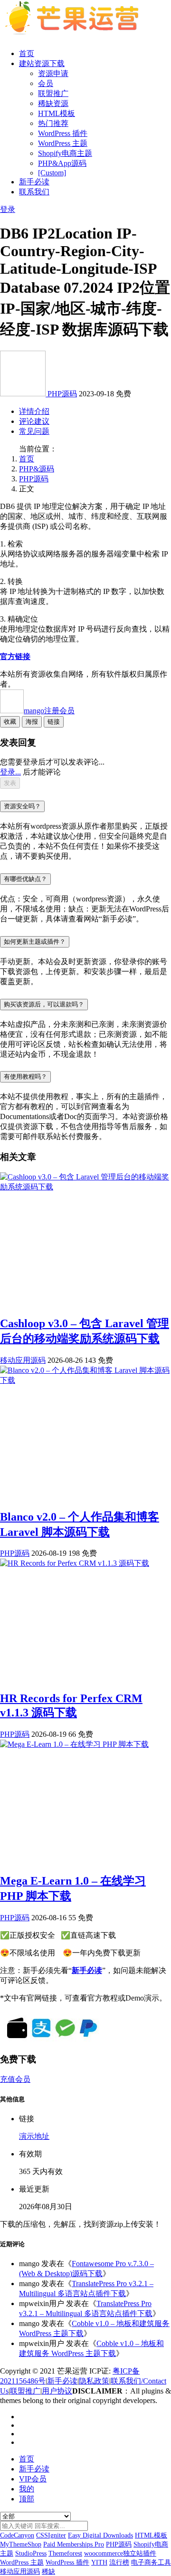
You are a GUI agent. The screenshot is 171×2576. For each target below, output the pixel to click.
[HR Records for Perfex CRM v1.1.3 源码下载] (75, 1563)
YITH (99, 2562)
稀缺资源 (53, 103)
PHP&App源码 (62, 163)
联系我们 (34, 192)
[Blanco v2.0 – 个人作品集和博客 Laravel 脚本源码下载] (85, 1380)
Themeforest (65, 2553)
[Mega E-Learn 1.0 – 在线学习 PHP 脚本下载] (74, 1744)
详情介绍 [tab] (34, 411)
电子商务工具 (151, 2562)
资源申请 (53, 73)
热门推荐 (53, 123)
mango (49, 711)
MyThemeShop (21, 2544)
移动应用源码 (23, 1360)
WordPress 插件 (63, 133)
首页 (27, 53)
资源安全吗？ (22, 806)
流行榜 (119, 2562)
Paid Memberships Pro (74, 2544)
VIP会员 (33, 2479)
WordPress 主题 (63, 143)
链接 (54, 722)
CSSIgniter (51, 2535)
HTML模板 (57, 113)
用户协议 (57, 2391)
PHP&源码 (37, 469)
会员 (46, 83)
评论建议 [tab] (34, 421)
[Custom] (52, 173)
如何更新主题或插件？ (35, 942)
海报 (32, 722)
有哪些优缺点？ (25, 879)
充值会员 (15, 2079)
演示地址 (34, 2136)
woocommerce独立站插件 (120, 2553)
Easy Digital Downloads (100, 2535)
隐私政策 (94, 2381)
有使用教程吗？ (25, 1077)
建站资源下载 (42, 63)
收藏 (10, 722)
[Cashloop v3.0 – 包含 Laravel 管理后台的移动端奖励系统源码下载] (85, 1187)
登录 (8, 209)
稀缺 (48, 2571)
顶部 (27, 2499)
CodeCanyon (17, 2535)
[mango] (24, 394)
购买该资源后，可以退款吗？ (44, 1004)
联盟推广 (53, 93)
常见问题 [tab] (34, 431)
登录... (10, 772)
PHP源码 (62, 394)
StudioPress (31, 2553)
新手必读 (34, 182)
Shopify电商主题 (65, 153)
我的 (27, 2489)
